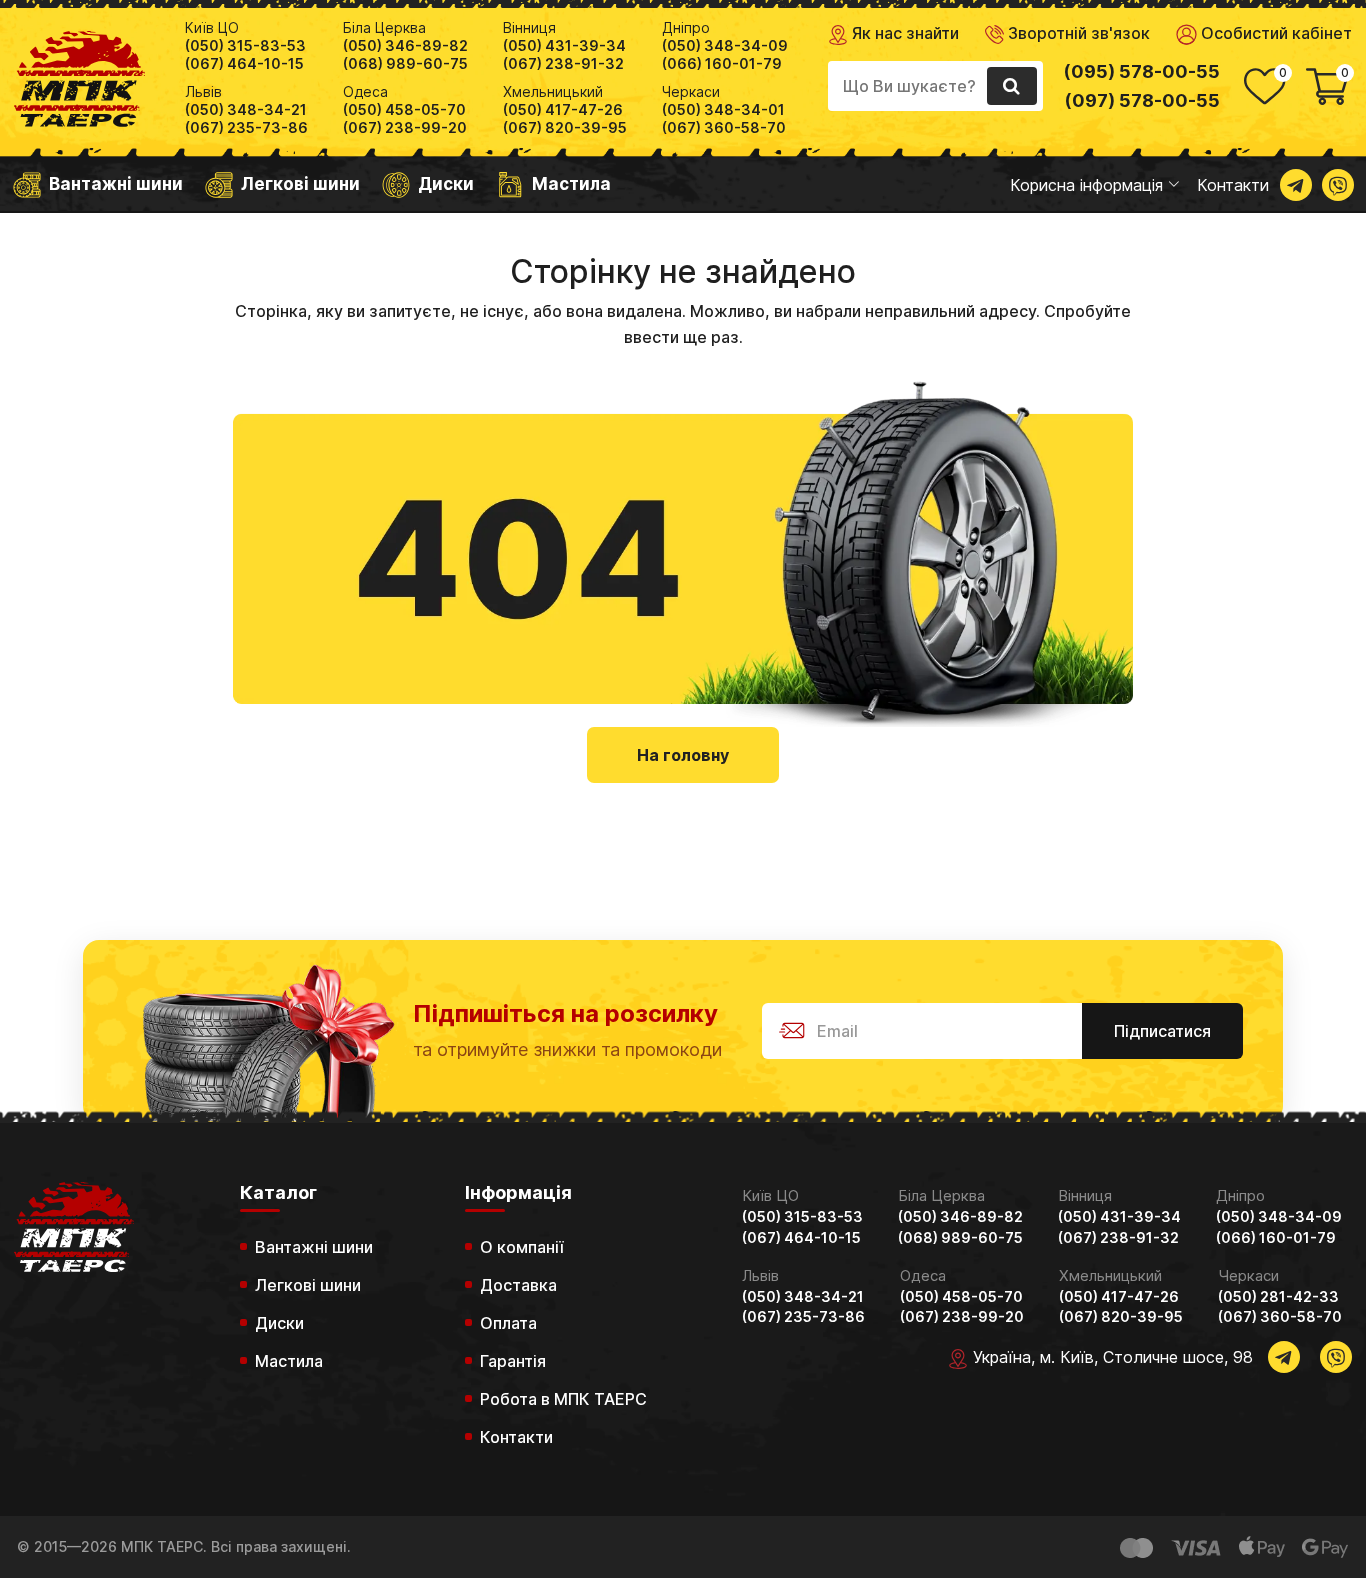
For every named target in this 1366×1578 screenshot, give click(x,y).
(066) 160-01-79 (722, 64)
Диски (446, 184)
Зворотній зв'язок (1077, 33)
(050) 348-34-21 (246, 110)
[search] (1012, 86)
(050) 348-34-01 (723, 110)
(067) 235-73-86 (246, 128)
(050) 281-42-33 (1278, 1297)
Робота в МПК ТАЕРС (563, 1399)
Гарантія (513, 1361)
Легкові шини (300, 184)
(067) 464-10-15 (244, 64)
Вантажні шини (116, 184)
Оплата (508, 1323)
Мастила (571, 184)
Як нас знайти (903, 33)
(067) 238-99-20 (405, 128)
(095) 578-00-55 (1141, 71)
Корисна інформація (1086, 185)
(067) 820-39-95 (565, 128)
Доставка (518, 1285)
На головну (683, 755)
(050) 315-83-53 (245, 46)
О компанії (521, 1247)
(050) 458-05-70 (404, 110)
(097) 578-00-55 (1142, 100)
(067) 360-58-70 (724, 128)
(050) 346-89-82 (405, 46)
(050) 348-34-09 (725, 46)
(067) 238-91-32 (563, 64)
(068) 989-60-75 (405, 64)
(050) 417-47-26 (563, 110)
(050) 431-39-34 (564, 46)
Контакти (1233, 185)
